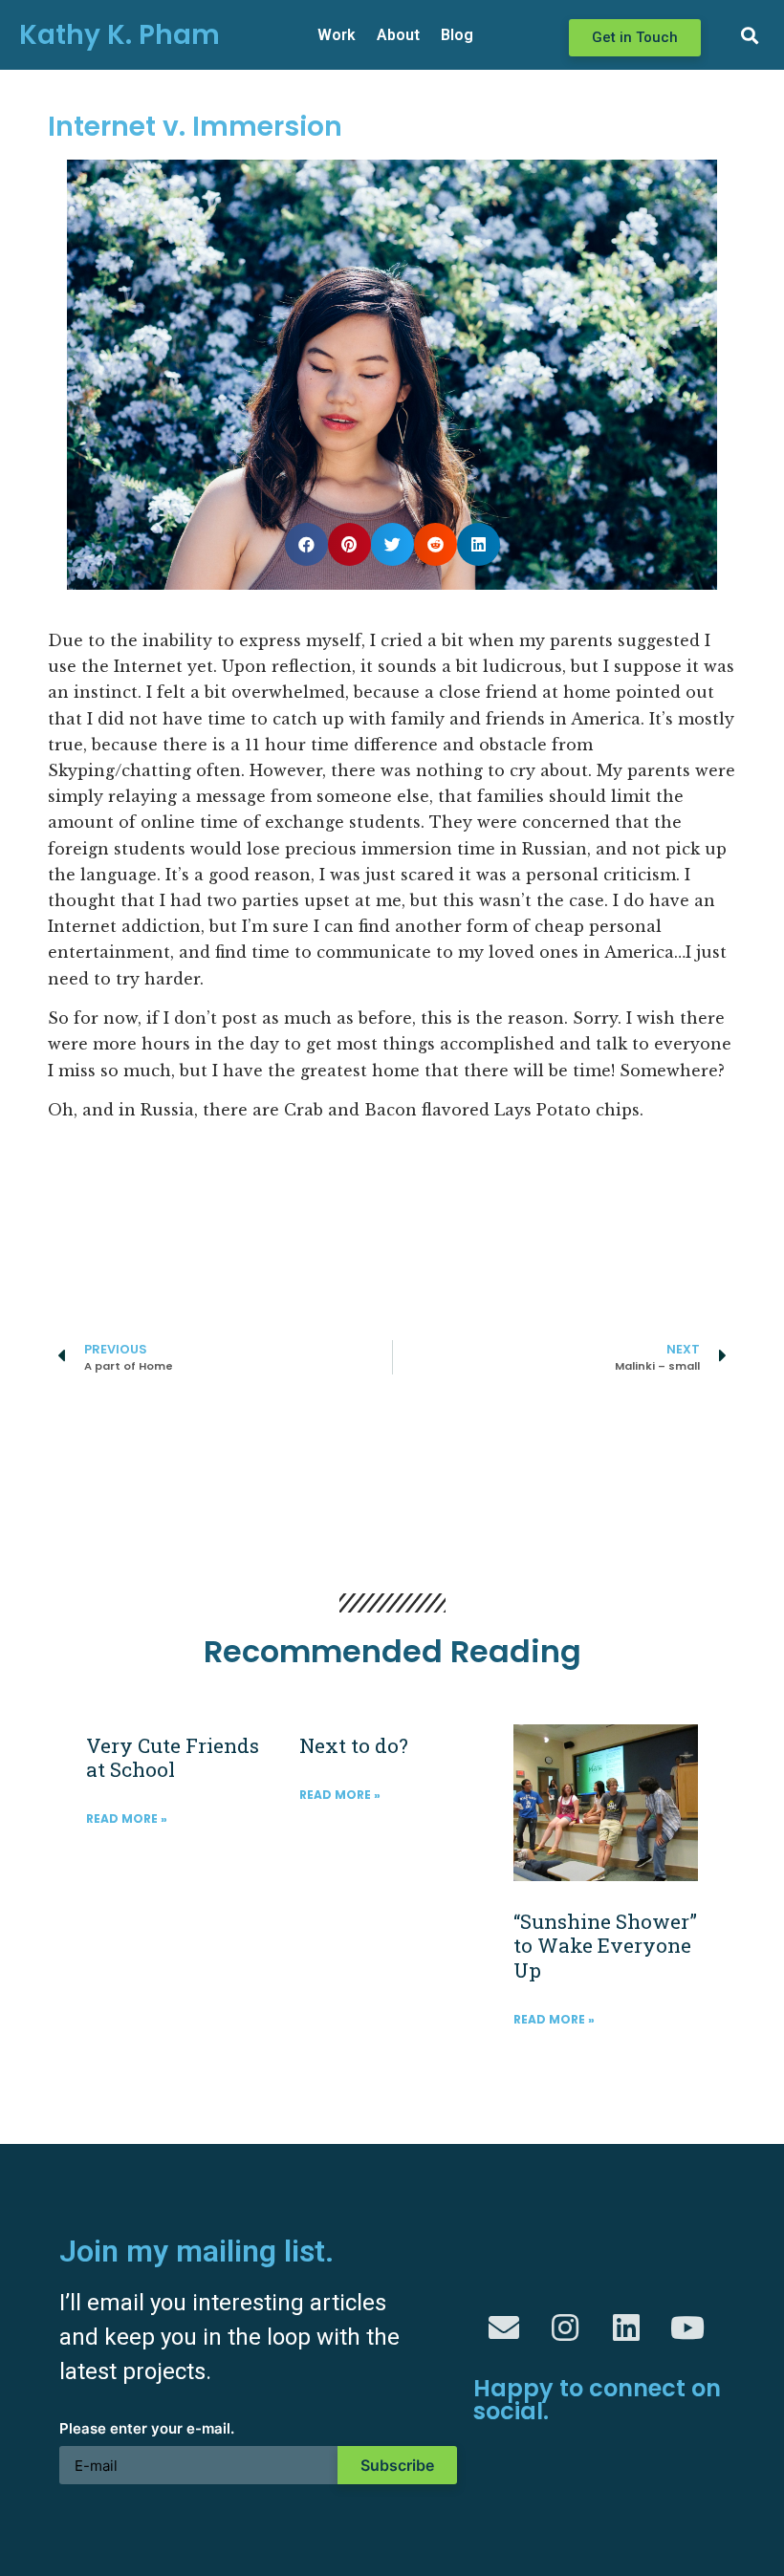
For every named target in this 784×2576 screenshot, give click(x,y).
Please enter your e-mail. (147, 2429)
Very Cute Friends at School (173, 1757)
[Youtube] (687, 2327)
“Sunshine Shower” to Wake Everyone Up (605, 1945)
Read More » (127, 1818)
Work (337, 35)
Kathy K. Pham (120, 35)
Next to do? (354, 1745)
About (398, 35)
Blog (457, 35)
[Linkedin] (626, 2327)
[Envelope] (504, 2327)
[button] (635, 38)
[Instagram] (565, 2327)
